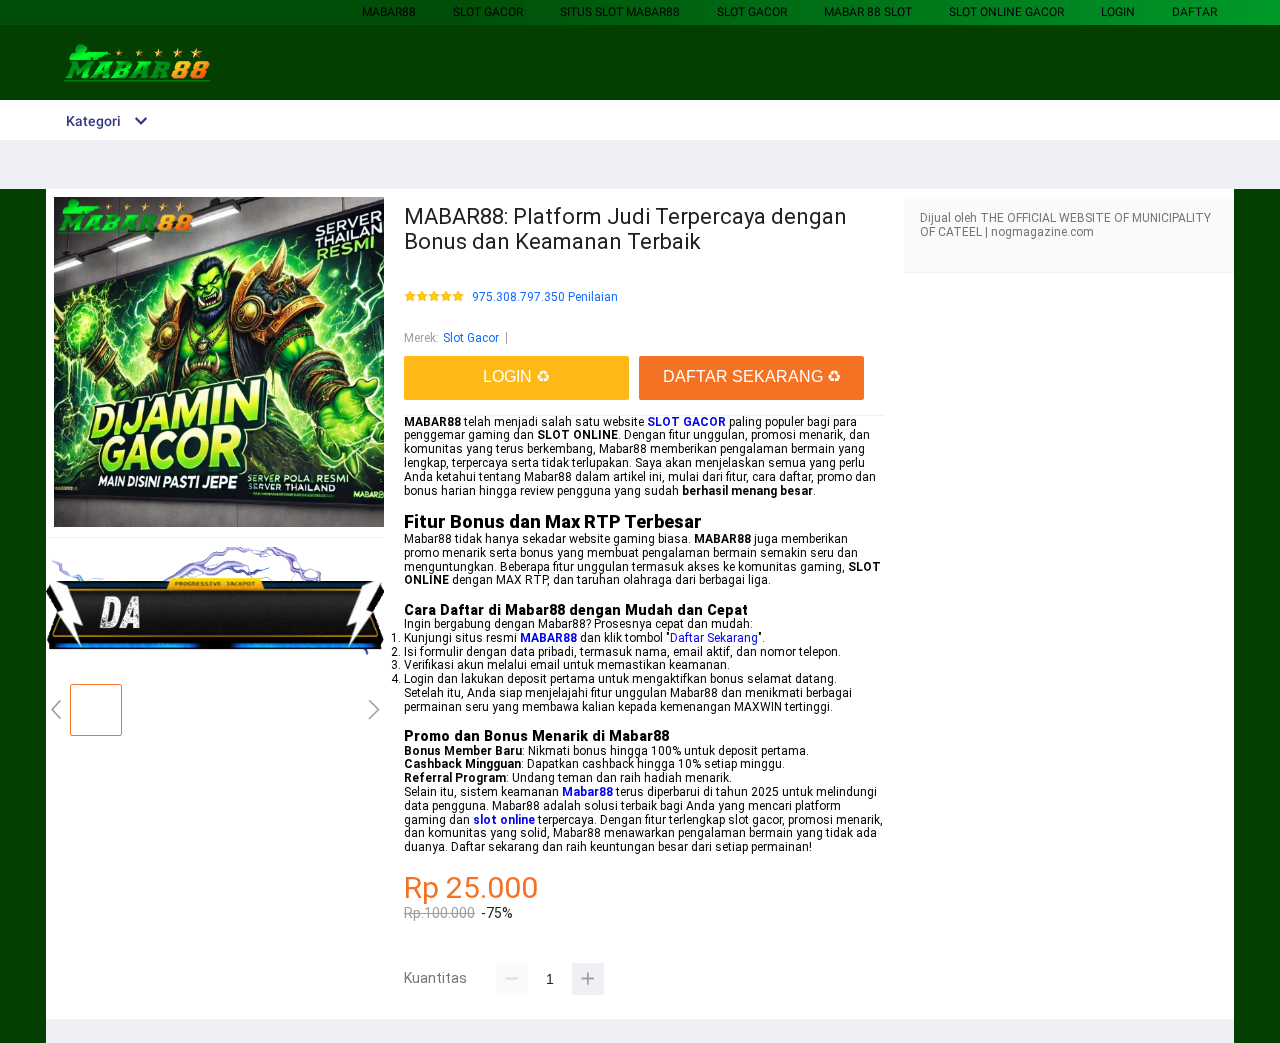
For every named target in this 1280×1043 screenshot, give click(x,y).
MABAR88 (389, 12)
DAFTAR (1194, 12)
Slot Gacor (488, 12)
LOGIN (1118, 12)
